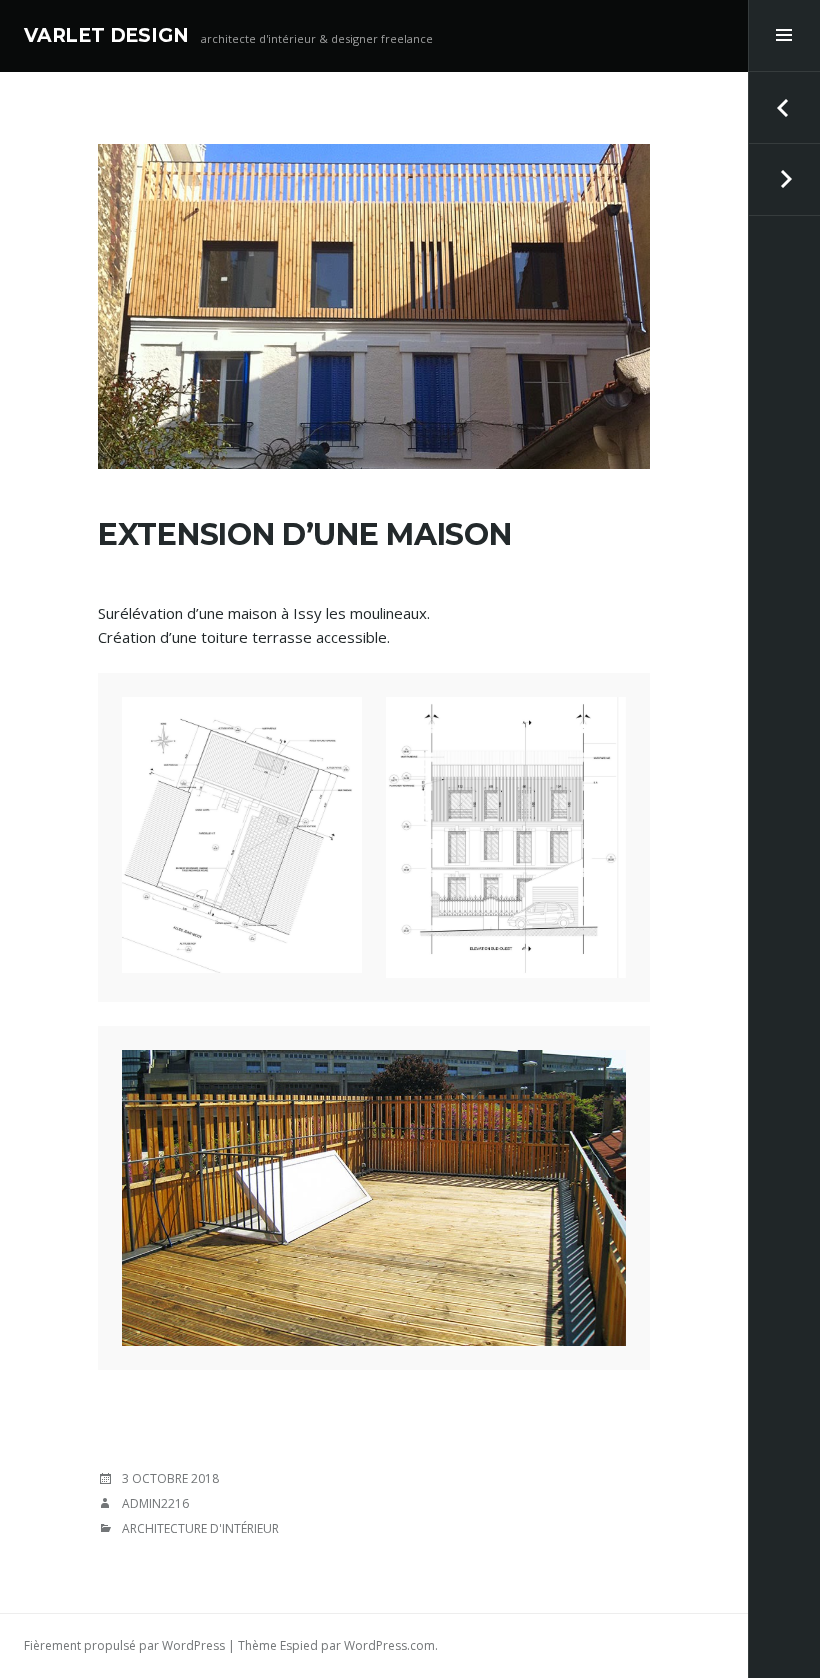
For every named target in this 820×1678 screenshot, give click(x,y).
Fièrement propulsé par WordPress (124, 1645)
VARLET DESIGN (106, 35)
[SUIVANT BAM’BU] (784, 180)
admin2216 (155, 1503)
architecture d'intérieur (200, 1528)
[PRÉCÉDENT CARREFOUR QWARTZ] (784, 108)
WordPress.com (389, 1645)
